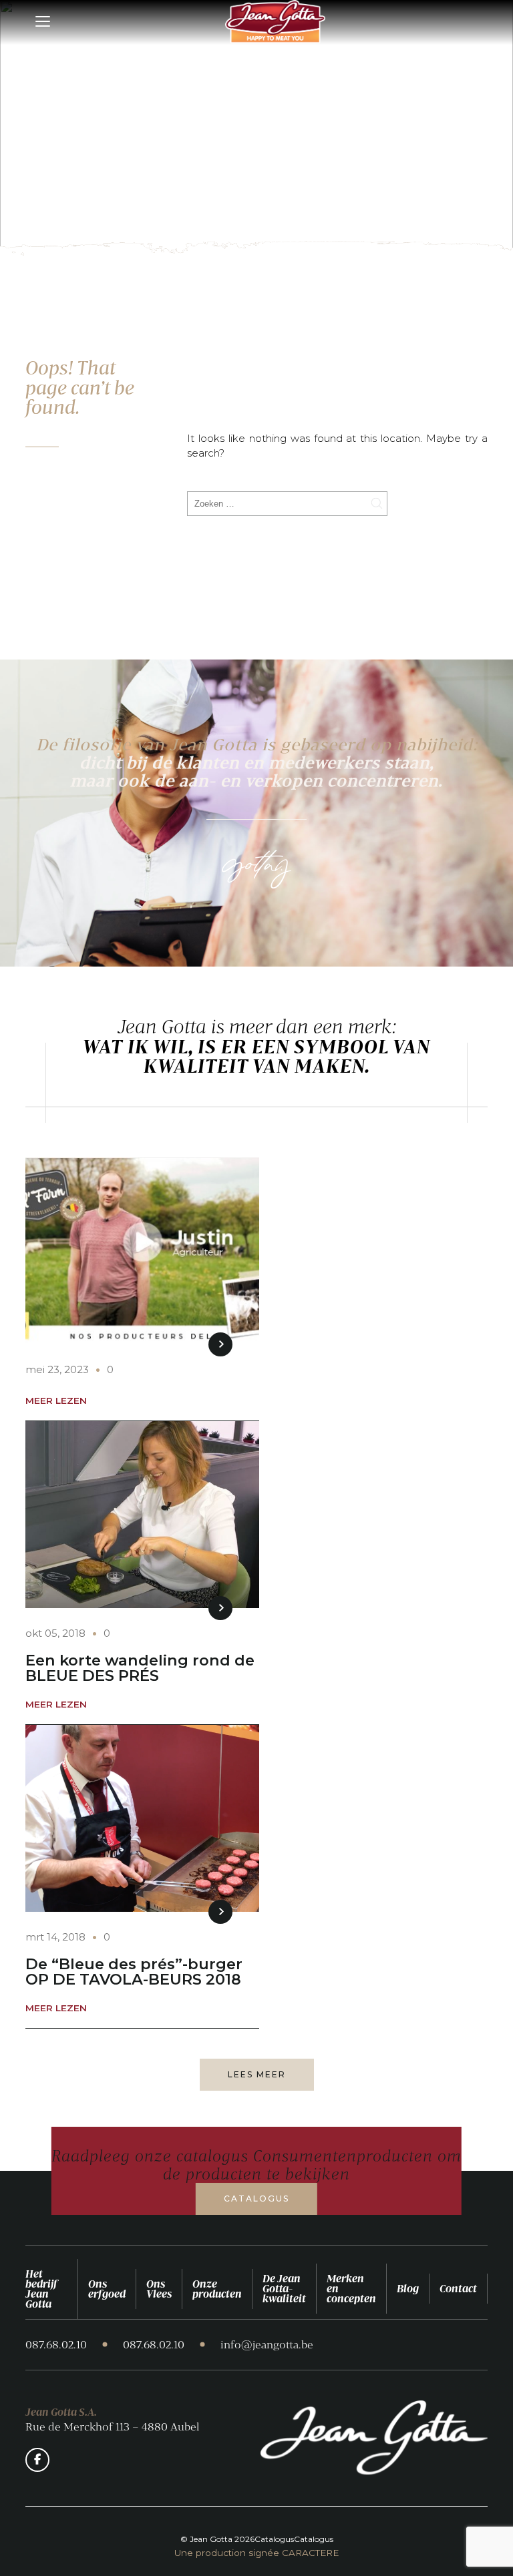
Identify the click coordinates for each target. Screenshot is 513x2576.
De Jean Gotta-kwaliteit (284, 2288)
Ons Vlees (159, 2289)
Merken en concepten (351, 2288)
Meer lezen (56, 1401)
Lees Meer (257, 2074)
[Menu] (44, 22)
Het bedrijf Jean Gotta (41, 2289)
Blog (408, 2288)
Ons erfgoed (107, 2289)
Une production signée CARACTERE (256, 2553)
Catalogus (256, 2199)
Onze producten (217, 2289)
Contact (458, 2288)
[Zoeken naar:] (287, 503)
